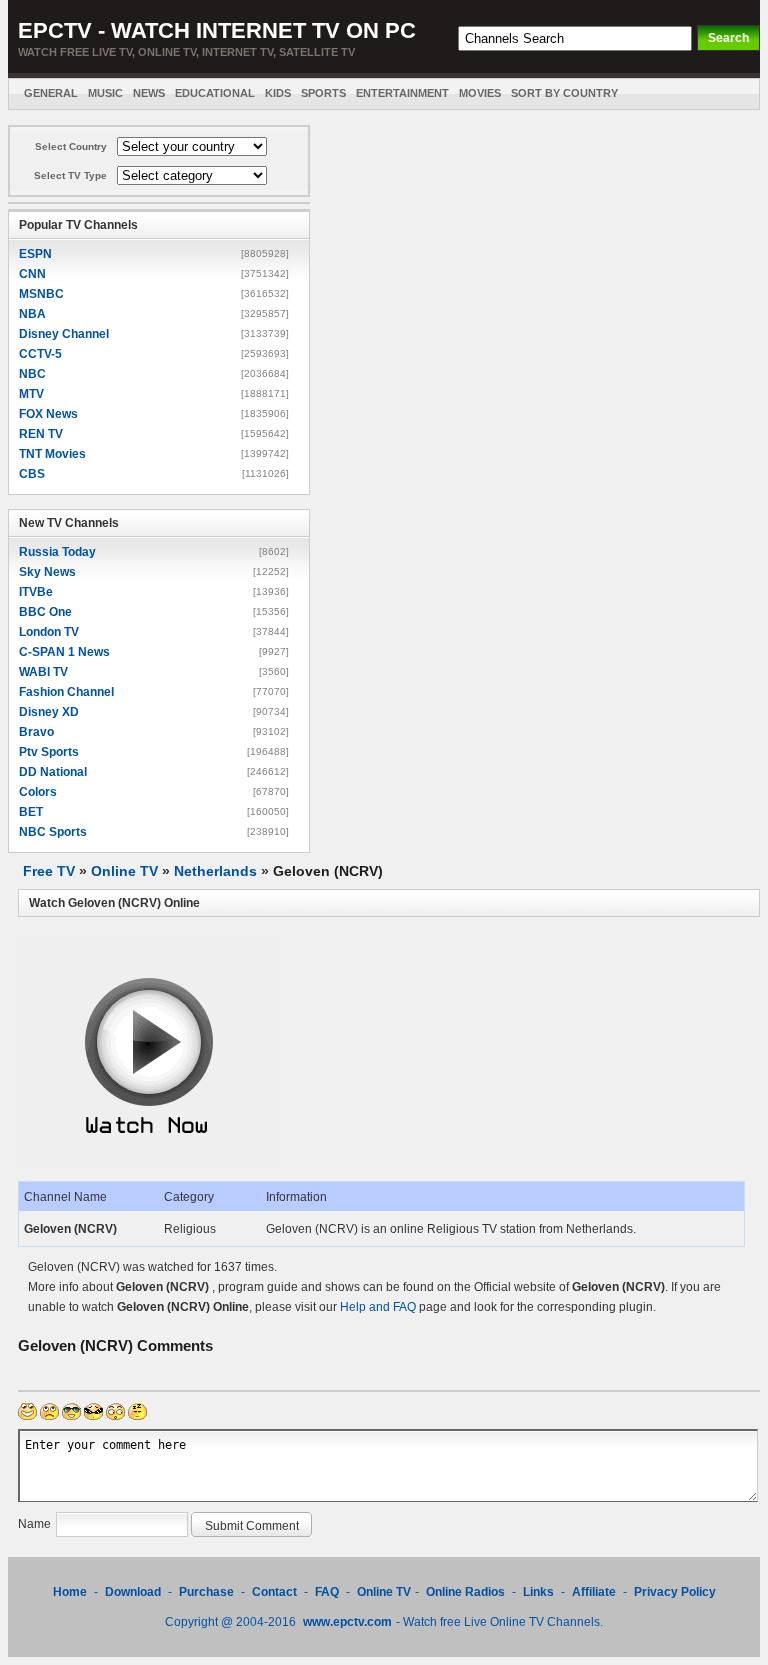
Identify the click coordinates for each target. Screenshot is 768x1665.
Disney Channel (64, 334)
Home (70, 1592)
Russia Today (57, 552)
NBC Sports (53, 832)
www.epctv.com (347, 1622)
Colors (38, 792)
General (51, 93)
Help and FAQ (378, 1307)
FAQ (327, 1592)
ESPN (35, 254)
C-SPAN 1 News (64, 652)
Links (538, 1592)
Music (105, 93)
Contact (274, 1592)
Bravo (36, 732)
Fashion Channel (66, 692)
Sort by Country (564, 93)
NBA (32, 314)
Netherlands (215, 871)
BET (31, 812)
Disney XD (49, 712)
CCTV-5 (40, 354)
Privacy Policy (675, 1592)
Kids (278, 93)
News (149, 93)
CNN (32, 274)
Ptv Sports (49, 752)
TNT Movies (52, 454)
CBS (32, 474)
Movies (480, 93)
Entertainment (402, 93)
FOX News (48, 414)
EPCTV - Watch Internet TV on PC (217, 30)
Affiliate (594, 1592)
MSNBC (41, 294)
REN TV (41, 434)
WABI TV (43, 672)
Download (134, 1592)
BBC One (45, 612)
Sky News (47, 572)
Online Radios (465, 1592)
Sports (323, 93)
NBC (32, 374)
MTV (31, 394)
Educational (215, 93)
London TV (49, 632)
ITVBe (36, 592)
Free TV (49, 871)
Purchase (206, 1592)
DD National (53, 772)
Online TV (124, 871)
